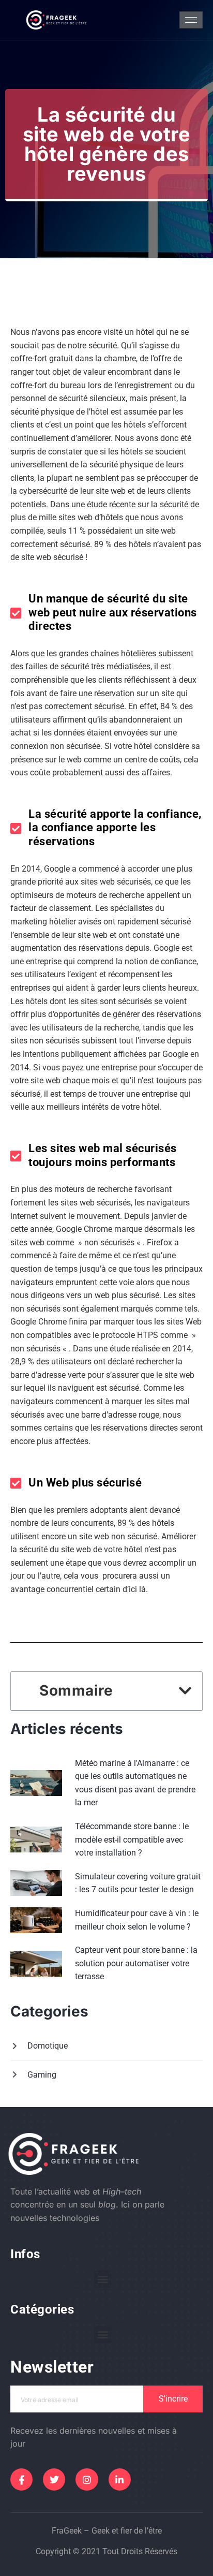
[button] (185, 1691)
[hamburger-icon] (191, 20)
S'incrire (173, 2399)
